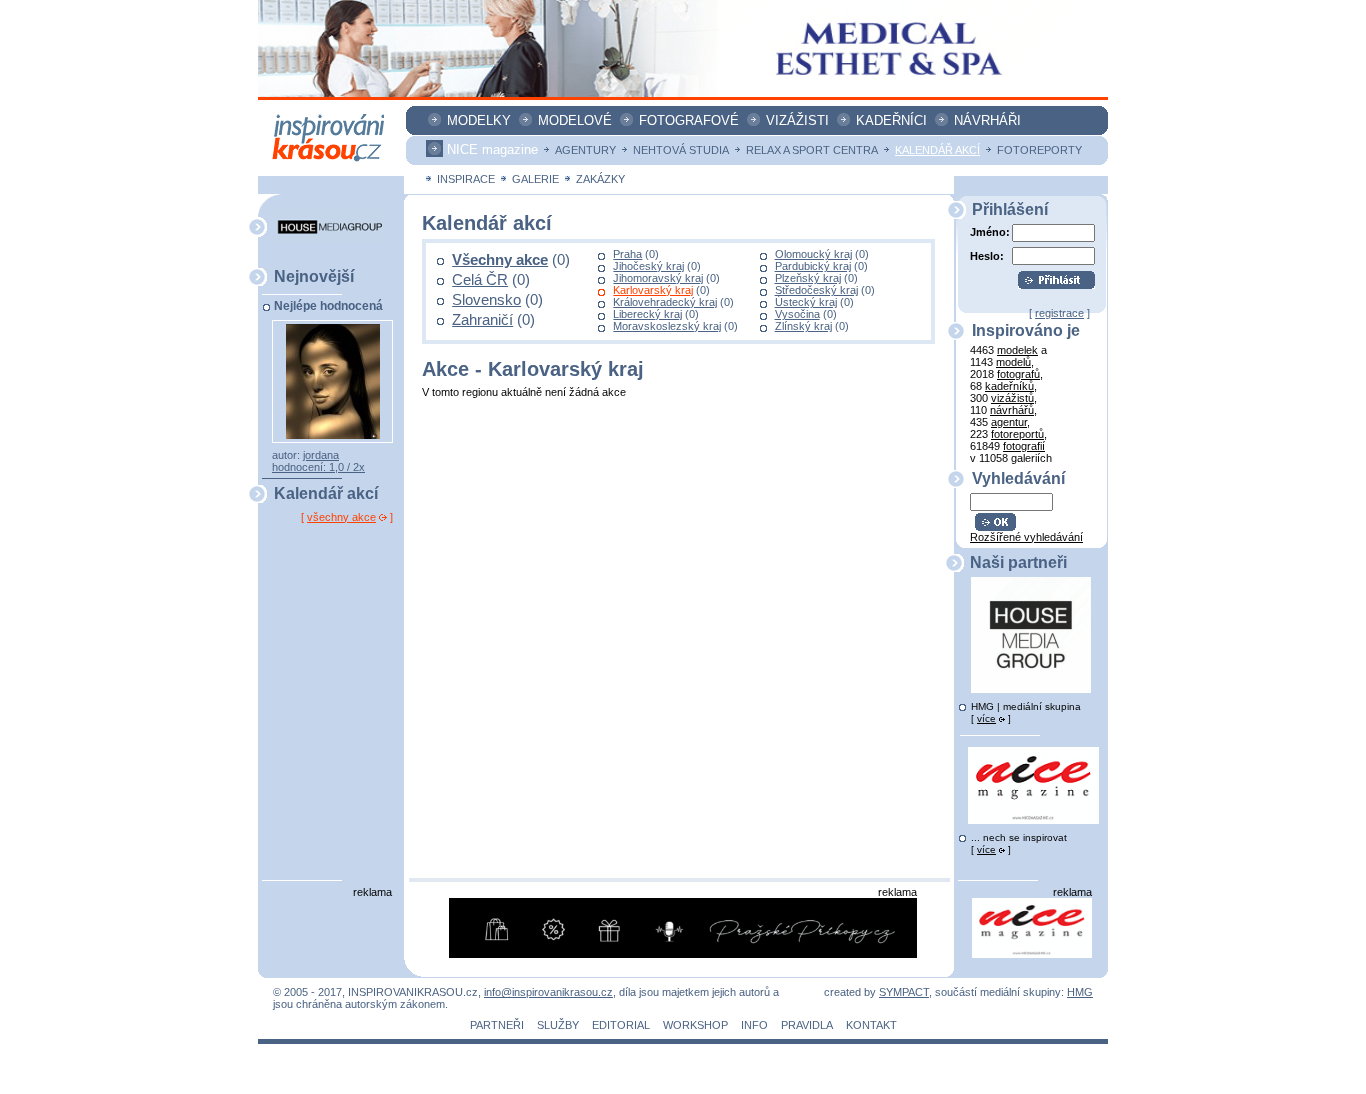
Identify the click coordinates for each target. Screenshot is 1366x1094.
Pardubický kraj (813, 266)
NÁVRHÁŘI (987, 120)
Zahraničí (482, 320)
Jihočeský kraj (648, 266)
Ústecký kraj (806, 302)
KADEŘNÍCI (891, 120)
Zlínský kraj (803, 326)
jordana (321, 455)
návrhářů (1012, 410)
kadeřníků (1009, 386)
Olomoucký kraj (813, 254)
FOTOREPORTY (1039, 150)
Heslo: (987, 255)
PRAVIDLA (807, 1025)
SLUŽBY (558, 1025)
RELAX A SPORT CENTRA (812, 150)
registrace (1059, 313)
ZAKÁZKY (600, 179)
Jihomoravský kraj (658, 278)
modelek (1017, 350)
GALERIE (535, 179)
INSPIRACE (466, 179)
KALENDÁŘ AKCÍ (937, 150)
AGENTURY (585, 150)
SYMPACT (904, 992)
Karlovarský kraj (653, 290)
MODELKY (479, 120)
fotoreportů (1017, 434)
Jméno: (990, 232)
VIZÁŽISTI (797, 120)
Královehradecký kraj (665, 302)
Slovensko (486, 300)
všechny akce (341, 517)
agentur (1009, 422)
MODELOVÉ (575, 120)
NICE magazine (492, 149)
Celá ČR (480, 280)
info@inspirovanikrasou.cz (548, 992)
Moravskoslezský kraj (667, 326)
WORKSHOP (695, 1025)
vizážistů (1012, 398)
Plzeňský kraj (808, 278)
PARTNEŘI (497, 1025)
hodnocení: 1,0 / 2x (318, 467)
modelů (1013, 362)
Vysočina (797, 314)
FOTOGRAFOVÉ (689, 120)
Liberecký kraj (647, 314)
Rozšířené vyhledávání (1026, 537)
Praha (627, 254)
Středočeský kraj (816, 290)
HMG (1080, 992)
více (986, 718)
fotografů (1018, 374)
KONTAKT (871, 1025)
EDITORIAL (621, 1025)
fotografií (1024, 446)
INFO (754, 1025)
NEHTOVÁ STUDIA (681, 150)
